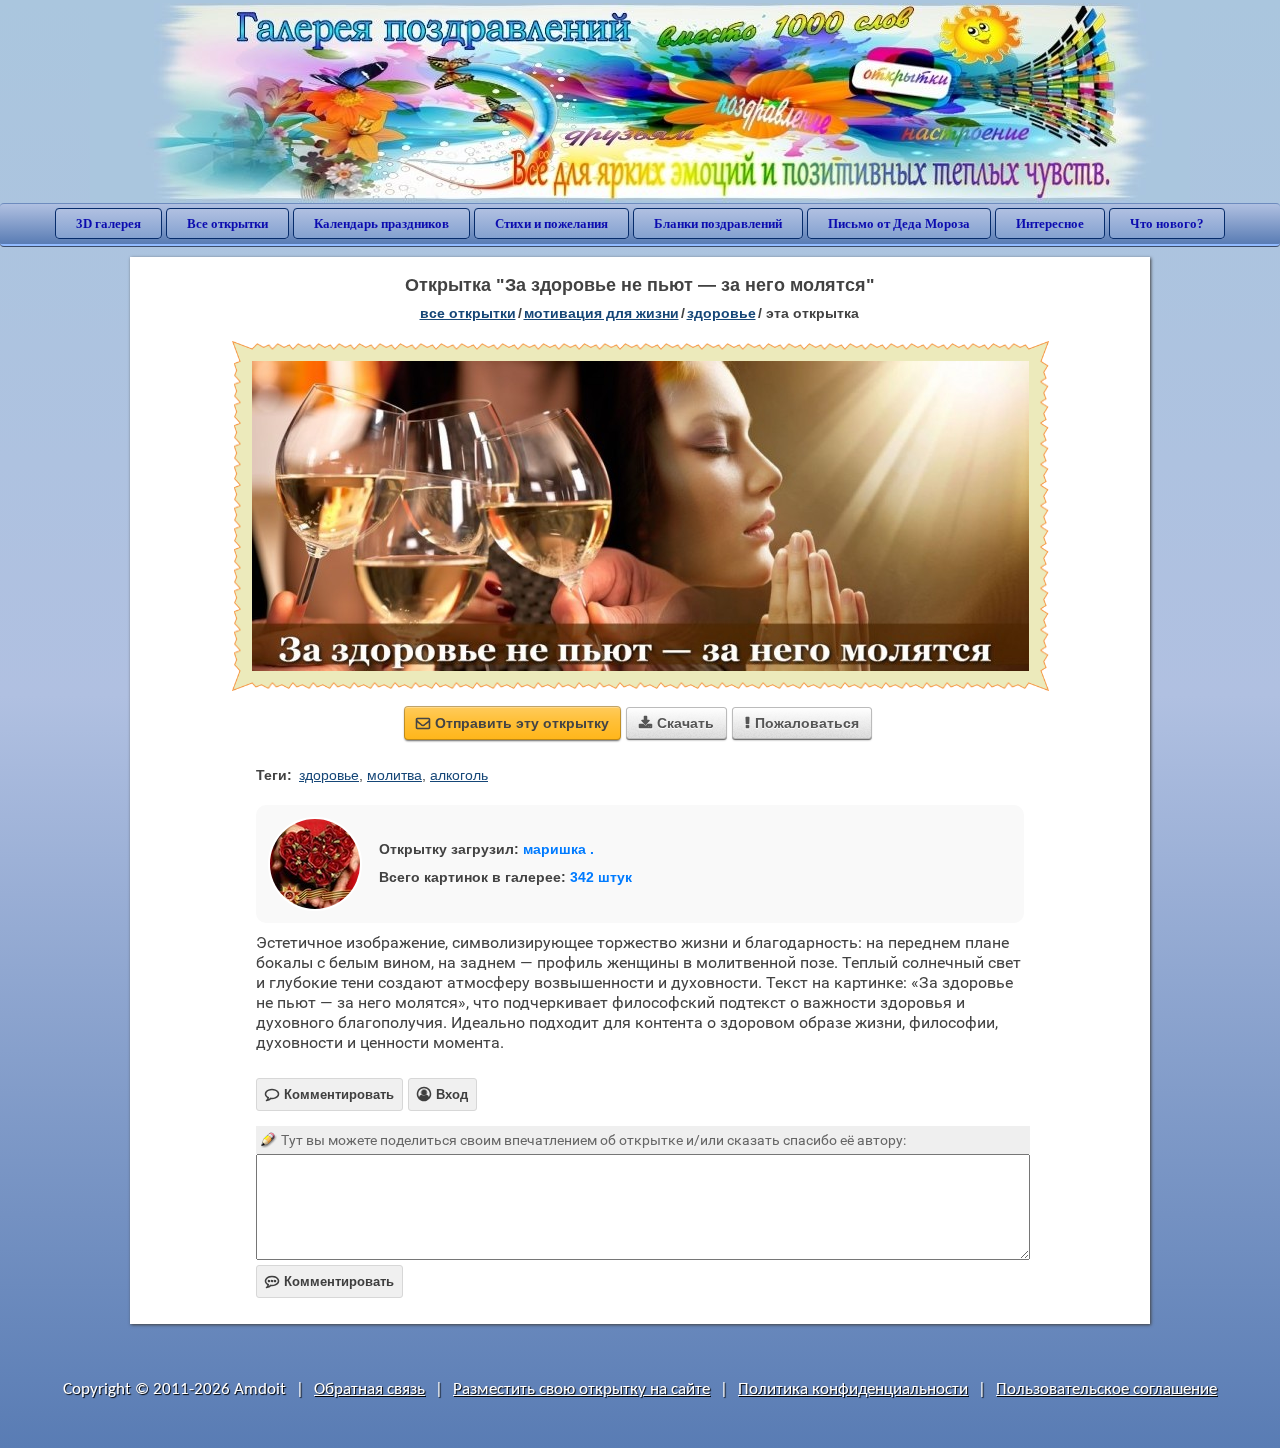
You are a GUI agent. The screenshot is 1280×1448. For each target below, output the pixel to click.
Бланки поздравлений (718, 223)
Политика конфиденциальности (853, 1389)
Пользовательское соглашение (1106, 1389)
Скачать (676, 723)
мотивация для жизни (601, 313)
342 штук (601, 877)
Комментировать (329, 1281)
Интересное (1050, 223)
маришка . (558, 849)
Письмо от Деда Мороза (899, 223)
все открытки (468, 313)
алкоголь (459, 775)
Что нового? (1167, 223)
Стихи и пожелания (551, 223)
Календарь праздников (381, 223)
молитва (394, 775)
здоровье (721, 313)
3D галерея (108, 223)
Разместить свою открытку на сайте (581, 1389)
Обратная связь (369, 1389)
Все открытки (227, 223)
